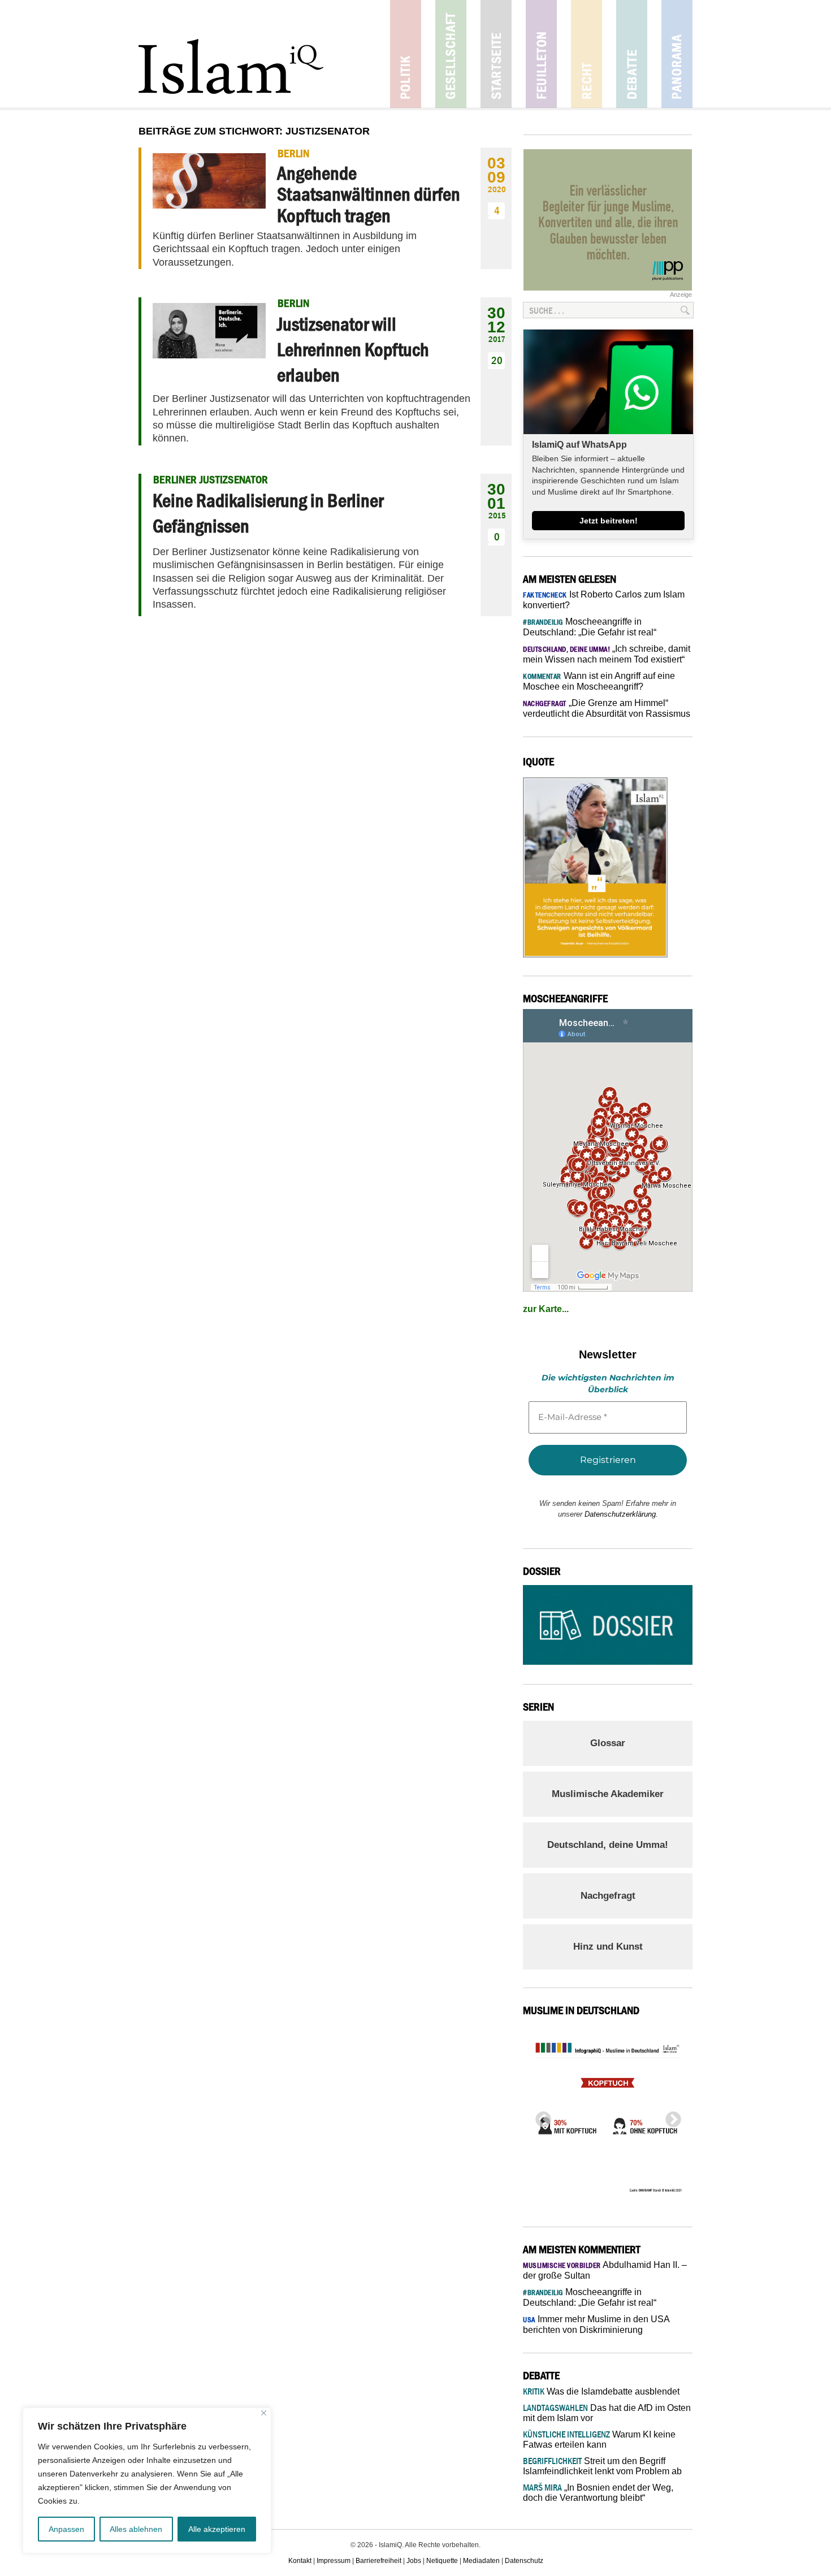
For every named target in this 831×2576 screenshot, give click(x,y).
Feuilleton (541, 54)
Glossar (608, 1743)
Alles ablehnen (136, 2529)
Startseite (496, 54)
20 (497, 360)
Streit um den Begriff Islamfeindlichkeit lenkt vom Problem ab (602, 2466)
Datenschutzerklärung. (621, 1514)
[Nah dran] (264, 2413)
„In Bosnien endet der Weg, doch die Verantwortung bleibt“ (598, 2493)
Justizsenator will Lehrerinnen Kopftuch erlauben (353, 349)
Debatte (632, 54)
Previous (540, 2116)
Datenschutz (524, 2561)
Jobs (414, 2561)
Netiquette (442, 2561)
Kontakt (300, 2561)
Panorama (677, 54)
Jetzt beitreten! (609, 521)
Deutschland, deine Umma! (608, 1845)
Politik (406, 54)
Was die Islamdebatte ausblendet (601, 2391)
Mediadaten (481, 2561)
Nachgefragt (608, 1896)
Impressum (334, 2561)
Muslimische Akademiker (608, 1794)
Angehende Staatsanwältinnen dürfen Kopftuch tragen (369, 194)
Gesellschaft (451, 54)
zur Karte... (546, 1309)
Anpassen (66, 2529)
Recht (587, 54)
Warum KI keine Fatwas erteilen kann (599, 2439)
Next (670, 2116)
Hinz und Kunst (608, 1947)
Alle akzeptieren (217, 2529)
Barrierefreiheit (378, 2561)
